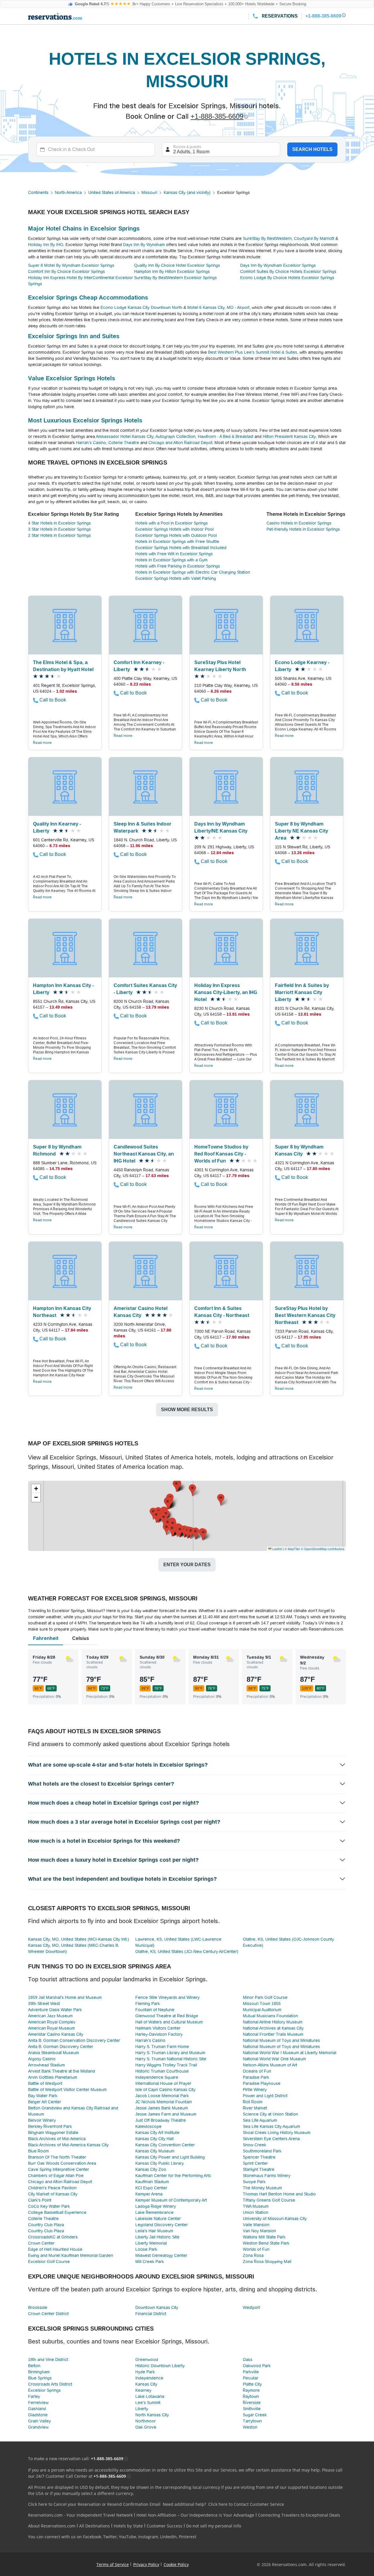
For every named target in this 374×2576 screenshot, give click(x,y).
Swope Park (254, 2182)
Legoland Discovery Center (162, 2225)
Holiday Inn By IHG (46, 245)
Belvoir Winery (42, 2120)
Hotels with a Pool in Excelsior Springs (172, 523)
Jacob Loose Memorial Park (162, 2096)
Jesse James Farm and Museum (166, 2114)
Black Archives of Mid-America (57, 2139)
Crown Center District (48, 2314)
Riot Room (253, 2102)
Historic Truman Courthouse (162, 2071)
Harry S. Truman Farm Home (162, 2047)
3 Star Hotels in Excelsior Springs (59, 529)
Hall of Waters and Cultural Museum (169, 2022)
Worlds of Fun (256, 2249)
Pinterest (188, 2537)
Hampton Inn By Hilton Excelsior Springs (172, 271)
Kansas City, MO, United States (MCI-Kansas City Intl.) (79, 1939)
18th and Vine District (48, 2360)
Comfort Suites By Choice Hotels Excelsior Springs (288, 271)
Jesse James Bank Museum (162, 2108)
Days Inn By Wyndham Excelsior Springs (278, 265)
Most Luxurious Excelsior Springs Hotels (85, 420)
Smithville (252, 2409)
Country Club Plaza (46, 2225)
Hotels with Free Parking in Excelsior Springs (178, 566)
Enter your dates (187, 1565)
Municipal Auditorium (262, 2010)
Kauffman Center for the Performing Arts (173, 2176)
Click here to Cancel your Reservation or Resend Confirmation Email (94, 2504)
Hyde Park (145, 2372)
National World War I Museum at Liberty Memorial (290, 2053)
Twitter (110, 2537)
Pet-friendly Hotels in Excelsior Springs (303, 529)
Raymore (251, 2390)
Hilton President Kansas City (289, 436)
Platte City (252, 2384)
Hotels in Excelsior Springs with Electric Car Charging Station (193, 572)
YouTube (128, 2537)
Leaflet (277, 1549)
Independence (149, 2378)
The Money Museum (262, 2188)
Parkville (251, 2372)
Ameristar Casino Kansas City (56, 2034)
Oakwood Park (257, 2366)
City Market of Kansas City (53, 2194)
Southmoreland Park (262, 2151)
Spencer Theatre (259, 2157)
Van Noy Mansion (259, 2231)
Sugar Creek (255, 2415)
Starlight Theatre (259, 2169)
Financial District (151, 2314)
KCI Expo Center (151, 2188)
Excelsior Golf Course (49, 2262)
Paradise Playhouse (262, 2083)
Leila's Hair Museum (154, 2231)
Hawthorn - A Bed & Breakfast (226, 436)
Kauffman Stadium (152, 2182)
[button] (192, 1490)
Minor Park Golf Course (265, 1997)
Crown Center (41, 2243)
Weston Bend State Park (266, 2243)
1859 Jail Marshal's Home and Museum (65, 1997)
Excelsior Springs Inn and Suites (74, 336)
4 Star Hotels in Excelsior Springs (59, 523)
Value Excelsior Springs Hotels (72, 378)
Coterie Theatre (124, 443)
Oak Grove (146, 2427)
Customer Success (165, 2526)
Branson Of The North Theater (57, 2157)
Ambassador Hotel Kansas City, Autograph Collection (146, 436)
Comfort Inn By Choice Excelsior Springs (66, 271)
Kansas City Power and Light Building (170, 2157)
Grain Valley (39, 2421)
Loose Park (146, 2249)
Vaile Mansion (256, 2225)
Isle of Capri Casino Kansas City (165, 2090)
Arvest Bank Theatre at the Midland (62, 2071)
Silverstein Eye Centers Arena (271, 2139)
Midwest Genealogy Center (161, 2255)
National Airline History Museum (273, 2022)
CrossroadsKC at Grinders (53, 2237)
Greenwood (147, 2360)
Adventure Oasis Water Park (55, 2010)
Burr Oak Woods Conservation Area (62, 2163)
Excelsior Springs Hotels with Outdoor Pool (176, 535)
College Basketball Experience (57, 2212)
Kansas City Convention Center (165, 2145)
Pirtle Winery (255, 2090)
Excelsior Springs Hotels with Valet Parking (176, 578)
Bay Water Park (43, 2096)
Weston (250, 2427)
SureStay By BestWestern (267, 238)
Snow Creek (254, 2145)
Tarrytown (252, 2421)
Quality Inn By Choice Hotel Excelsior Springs (177, 265)
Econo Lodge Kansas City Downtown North (141, 307)
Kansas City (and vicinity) (187, 192)
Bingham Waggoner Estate (53, 2133)
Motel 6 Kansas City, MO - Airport (218, 307)
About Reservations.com (52, 2526)
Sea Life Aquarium (260, 2120)
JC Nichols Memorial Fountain (164, 2102)
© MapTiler (292, 1549)
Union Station (256, 2212)
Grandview (38, 2427)
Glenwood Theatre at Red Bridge (167, 2016)
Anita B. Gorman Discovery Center (61, 2047)
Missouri (149, 192)
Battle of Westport (45, 2083)
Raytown (251, 2396)
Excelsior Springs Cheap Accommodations (88, 298)
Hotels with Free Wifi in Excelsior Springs (174, 554)
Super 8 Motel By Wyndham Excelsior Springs (71, 265)
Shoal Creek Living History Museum (277, 2133)
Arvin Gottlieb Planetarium (53, 2077)
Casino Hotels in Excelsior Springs (299, 523)
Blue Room (38, 2151)
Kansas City (146, 2384)
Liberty (142, 2409)
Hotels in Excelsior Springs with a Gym (171, 560)
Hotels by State (128, 2526)
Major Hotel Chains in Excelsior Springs (84, 228)
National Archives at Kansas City (273, 2028)
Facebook (92, 2537)
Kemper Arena (149, 2194)
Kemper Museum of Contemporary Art (171, 2200)
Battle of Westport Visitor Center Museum (67, 2090)
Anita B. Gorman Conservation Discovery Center (74, 2040)
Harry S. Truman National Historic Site (171, 2059)
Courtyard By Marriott (314, 238)
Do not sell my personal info (214, 2526)
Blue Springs (40, 2378)
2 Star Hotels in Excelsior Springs (59, 535)
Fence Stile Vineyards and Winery (167, 1997)
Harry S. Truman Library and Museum (170, 2053)
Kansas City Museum (155, 2151)
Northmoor (146, 2421)
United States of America (112, 192)
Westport (251, 2307)
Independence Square (157, 2077)
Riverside (252, 2403)
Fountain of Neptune (155, 2010)
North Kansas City (152, 2415)
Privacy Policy (146, 2564)
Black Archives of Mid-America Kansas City (68, 2145)
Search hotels (312, 149)
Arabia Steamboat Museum (53, 2053)
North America (68, 192)
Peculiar (251, 2378)
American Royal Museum (51, 2028)
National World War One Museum (274, 2059)
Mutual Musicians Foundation (270, 2016)
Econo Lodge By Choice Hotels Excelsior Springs (287, 278)
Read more (42, 743)
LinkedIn (168, 2537)
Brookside (38, 2307)
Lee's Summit (148, 2403)
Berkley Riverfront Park (50, 2126)
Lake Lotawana (150, 2396)
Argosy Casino (42, 2059)
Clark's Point (40, 2200)
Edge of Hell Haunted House (55, 2249)
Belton (34, 2366)
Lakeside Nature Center (158, 2219)
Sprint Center (255, 2163)
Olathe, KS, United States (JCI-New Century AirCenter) (187, 1951)
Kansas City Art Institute (157, 2133)
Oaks (248, 2360)
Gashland (37, 2409)
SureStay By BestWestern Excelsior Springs (175, 278)
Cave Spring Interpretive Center (59, 2169)
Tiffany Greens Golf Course (269, 2200)
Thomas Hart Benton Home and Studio (279, 2194)
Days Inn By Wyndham (144, 245)
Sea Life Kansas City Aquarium (271, 2126)
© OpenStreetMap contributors (323, 1549)
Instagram (148, 2537)
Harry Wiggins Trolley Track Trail (166, 2065)
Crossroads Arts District (50, 2384)
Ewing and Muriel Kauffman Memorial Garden (71, 2255)
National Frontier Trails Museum (273, 2034)
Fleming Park (148, 2004)
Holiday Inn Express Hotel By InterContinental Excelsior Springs (80, 281)
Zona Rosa (253, 2255)
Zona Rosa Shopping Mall (267, 2262)
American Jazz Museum (50, 2016)
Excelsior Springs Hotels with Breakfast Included (181, 548)
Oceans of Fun (257, 2071)
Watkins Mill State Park (264, 2237)
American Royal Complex (52, 2022)
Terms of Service (113, 2564)
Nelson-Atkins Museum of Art (270, 2065)
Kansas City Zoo (151, 2169)
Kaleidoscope (148, 2126)
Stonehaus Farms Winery (267, 2176)
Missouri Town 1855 (262, 2004)
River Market (255, 2108)
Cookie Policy (176, 2564)
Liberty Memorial (151, 2243)
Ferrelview (38, 2403)
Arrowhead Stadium (46, 2065)
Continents (38, 192)
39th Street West (44, 2004)
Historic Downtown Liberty (160, 2366)
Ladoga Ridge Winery (156, 2206)
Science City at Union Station (270, 2114)
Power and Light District (265, 2096)
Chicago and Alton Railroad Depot (180, 443)
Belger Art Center (45, 2102)
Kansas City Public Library (160, 2163)
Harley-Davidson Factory (159, 2034)
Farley (34, 2396)
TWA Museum (256, 2206)
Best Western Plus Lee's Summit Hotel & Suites (253, 352)
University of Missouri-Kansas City (275, 2219)
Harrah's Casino (91, 443)
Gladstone (38, 2415)
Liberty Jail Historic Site (157, 2237)
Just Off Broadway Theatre (161, 2120)
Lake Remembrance (154, 2212)
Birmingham (39, 2372)
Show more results (187, 1410)
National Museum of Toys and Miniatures (281, 2040)
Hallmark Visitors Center (158, 2028)
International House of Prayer (163, 2083)
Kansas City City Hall (154, 2139)
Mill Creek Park (150, 2262)
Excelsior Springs (44, 2390)
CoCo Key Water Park (49, 2206)
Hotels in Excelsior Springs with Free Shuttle (177, 541)
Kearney (143, 2390)
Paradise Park (256, 2077)
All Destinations (95, 2526)
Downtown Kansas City (157, 2307)
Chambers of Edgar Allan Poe (56, 2176)
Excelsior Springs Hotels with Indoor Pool (174, 529)
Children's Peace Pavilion (52, 2188)
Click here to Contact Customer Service (246, 2504)
